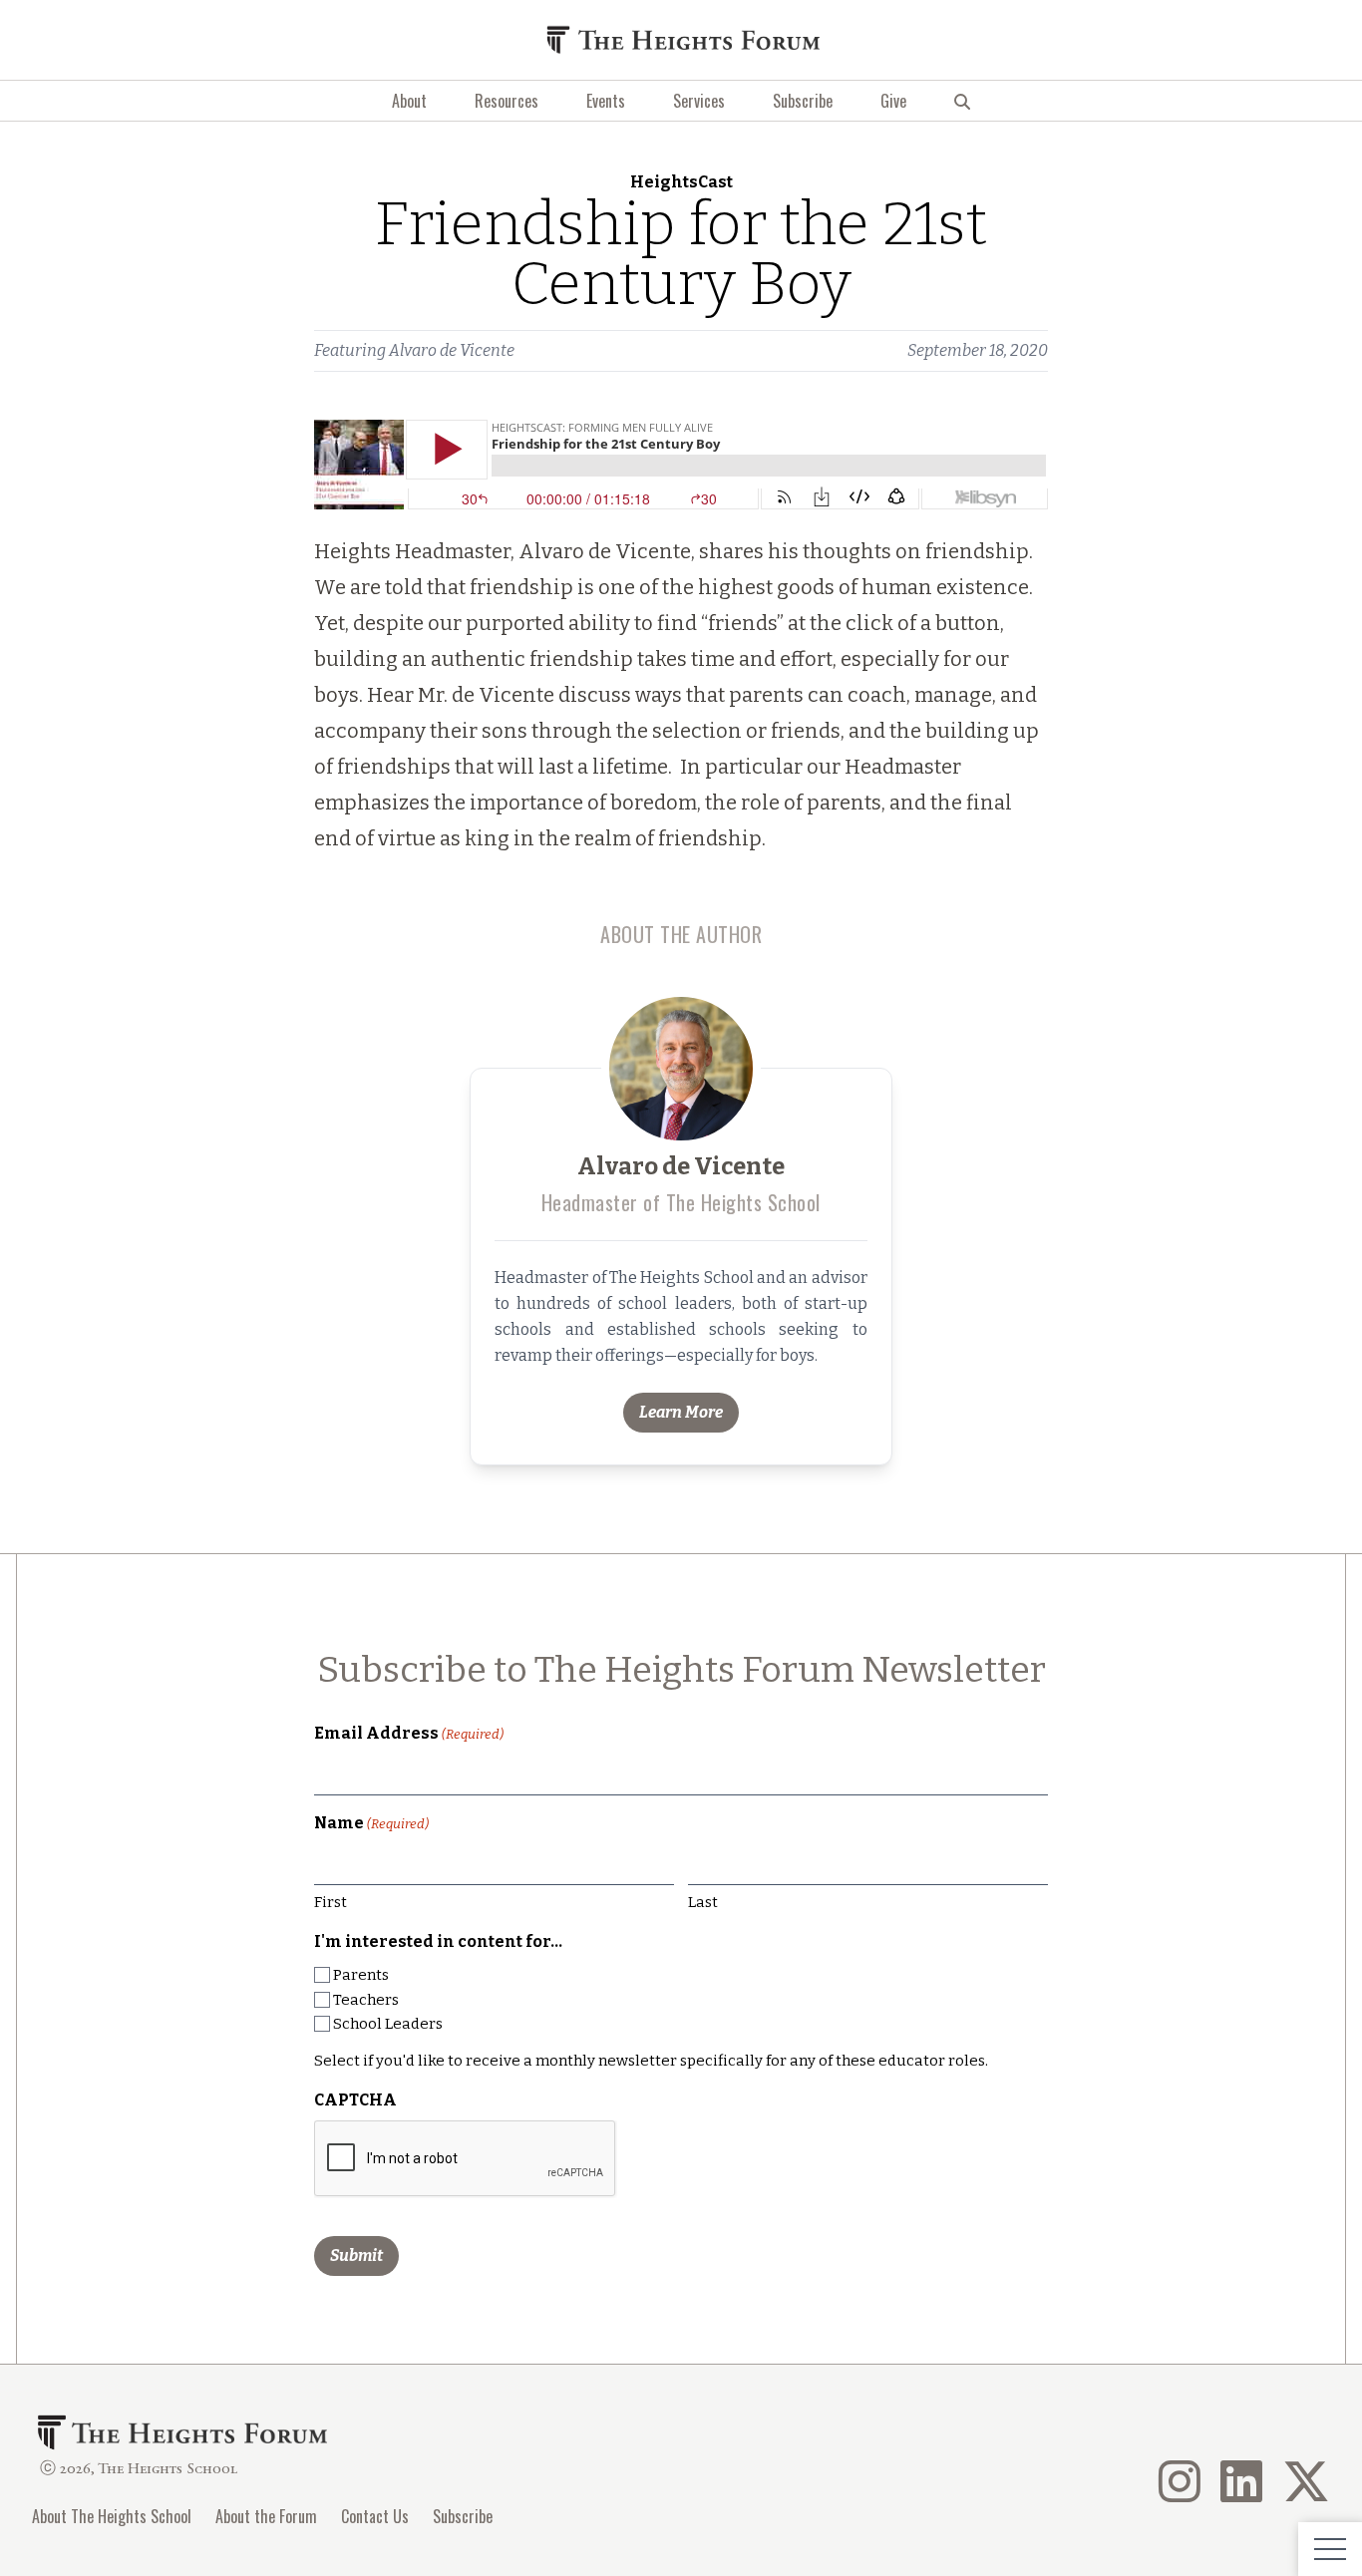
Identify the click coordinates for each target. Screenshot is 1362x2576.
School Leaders (388, 2024)
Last (703, 1902)
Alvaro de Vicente (452, 350)
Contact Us (375, 2516)
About (409, 101)
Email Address (409, 1733)
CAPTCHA (355, 2100)
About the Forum (266, 2516)
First (331, 1902)
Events (606, 101)
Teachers (366, 2000)
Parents (361, 1975)
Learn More (681, 1412)
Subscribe (803, 101)
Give (893, 101)
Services (699, 101)
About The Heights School (112, 2516)
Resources (507, 101)
